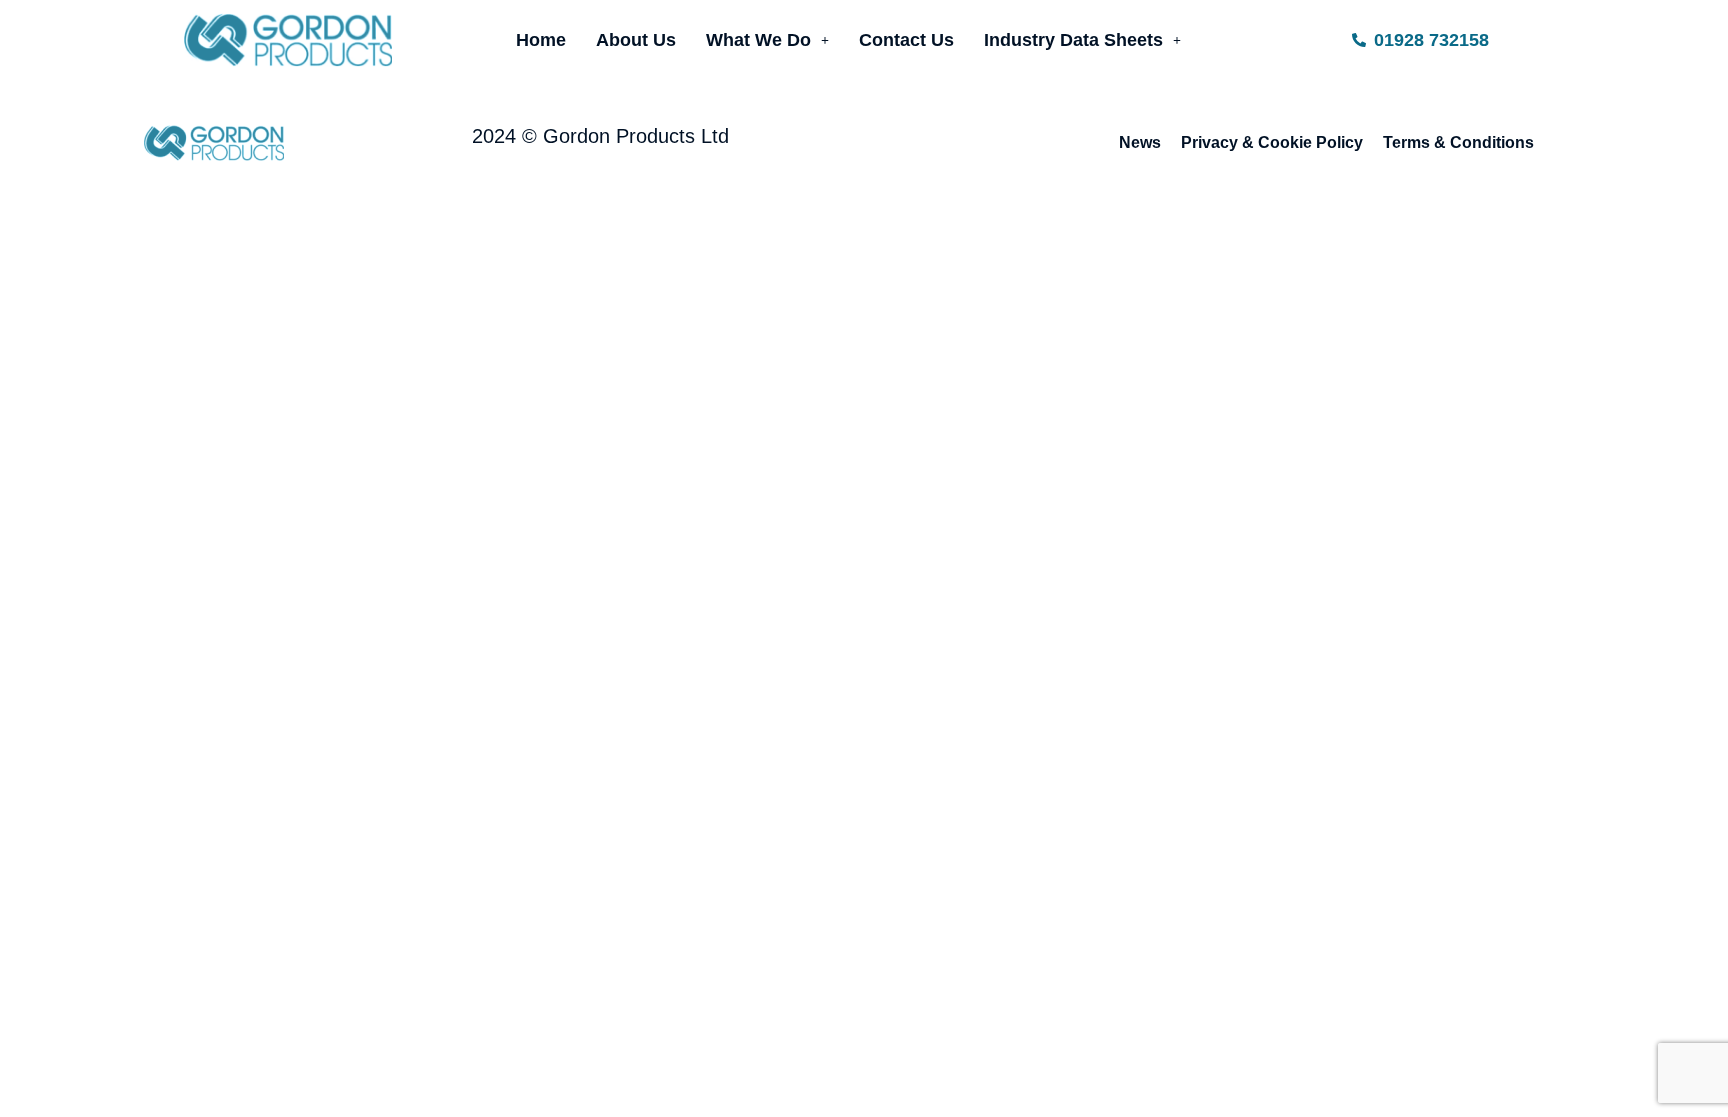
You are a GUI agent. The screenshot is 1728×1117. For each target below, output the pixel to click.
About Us (636, 40)
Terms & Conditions (1458, 142)
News (1140, 142)
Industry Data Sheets (1073, 40)
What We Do (758, 40)
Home (541, 40)
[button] (767, 40)
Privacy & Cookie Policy (1272, 142)
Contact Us (906, 40)
